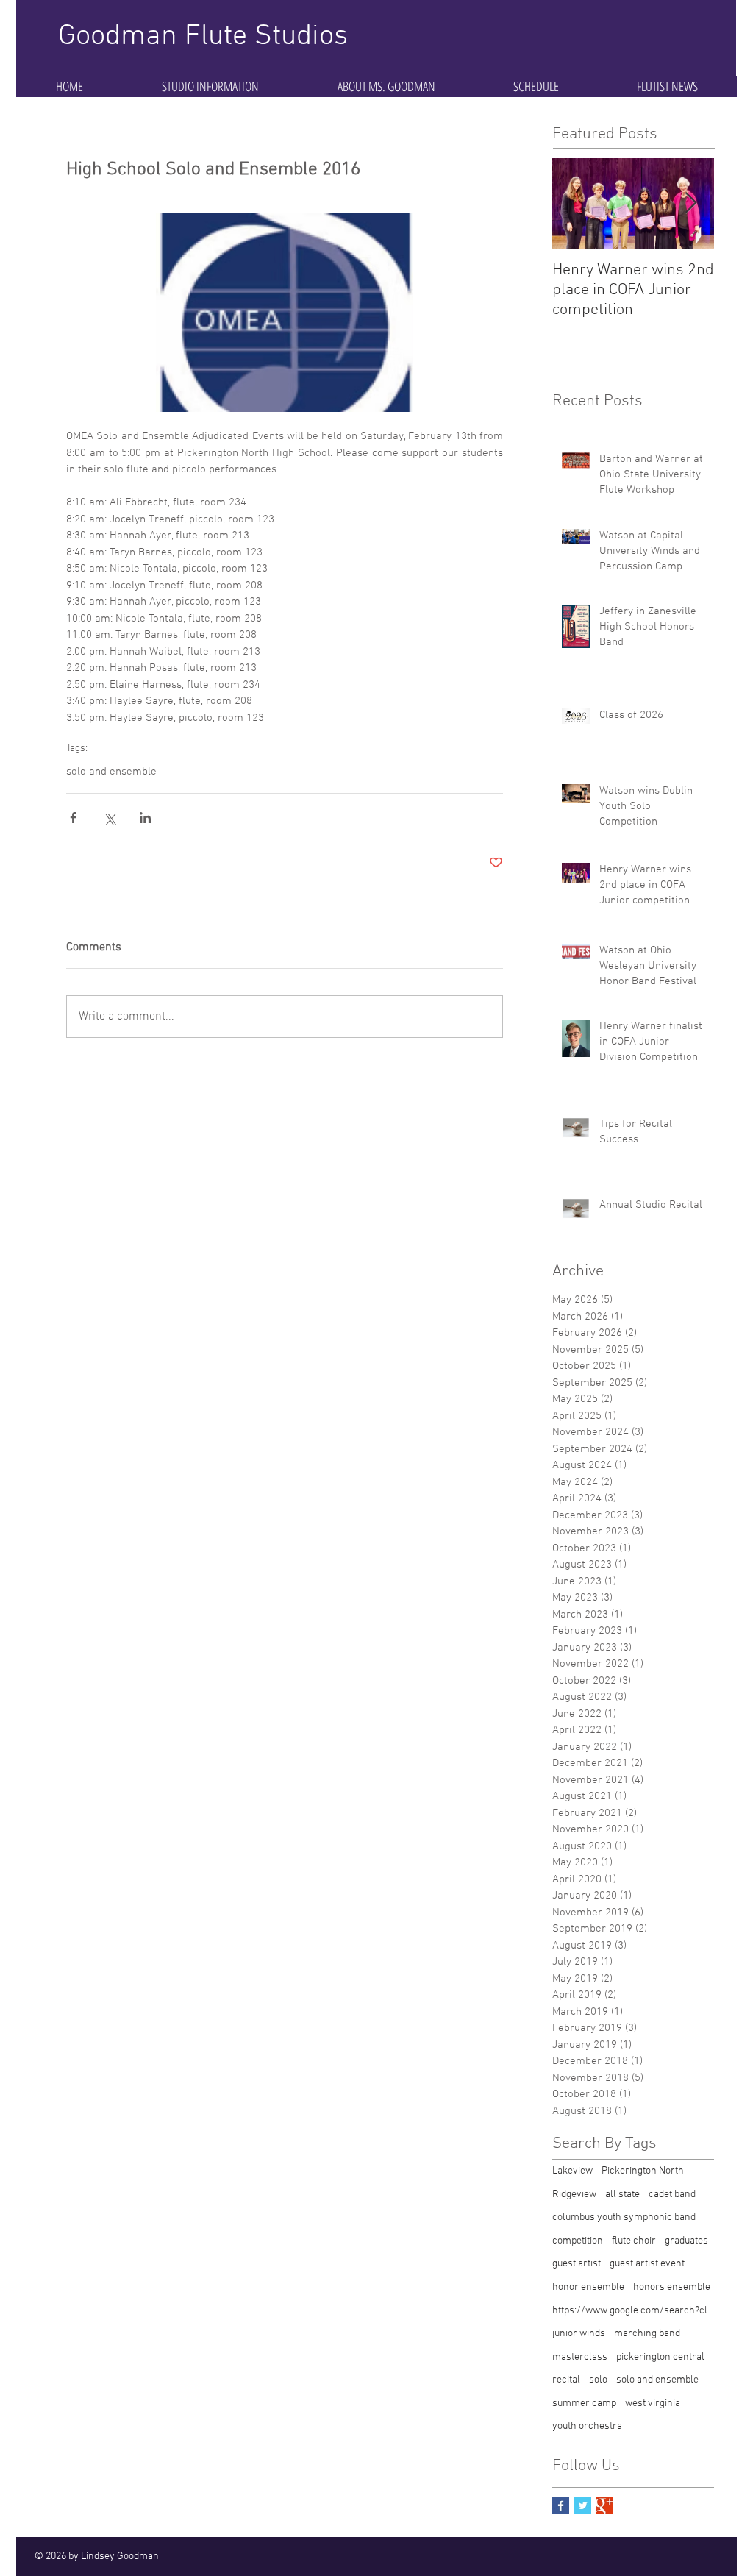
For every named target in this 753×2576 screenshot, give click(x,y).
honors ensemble (672, 2287)
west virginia (653, 2404)
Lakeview (572, 2171)
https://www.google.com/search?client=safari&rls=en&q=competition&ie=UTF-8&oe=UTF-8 (633, 2311)
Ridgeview (574, 2195)
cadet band (672, 2195)
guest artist (577, 2264)
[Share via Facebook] (73, 818)
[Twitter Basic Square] (583, 2506)
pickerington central (660, 2357)
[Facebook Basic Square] (561, 2506)
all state (622, 2195)
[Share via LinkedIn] (145, 818)
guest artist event (647, 2264)
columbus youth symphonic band (624, 2217)
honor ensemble (588, 2287)
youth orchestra (587, 2426)
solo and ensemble (111, 772)
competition (578, 2241)
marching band (647, 2334)
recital (566, 2380)
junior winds (579, 2334)
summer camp (584, 2404)
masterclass (580, 2357)
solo (598, 2380)
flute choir (634, 2241)
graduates (686, 2241)
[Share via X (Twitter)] (109, 818)
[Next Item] (690, 203)
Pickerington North (643, 2171)
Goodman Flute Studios (203, 37)
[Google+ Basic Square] (605, 2506)
